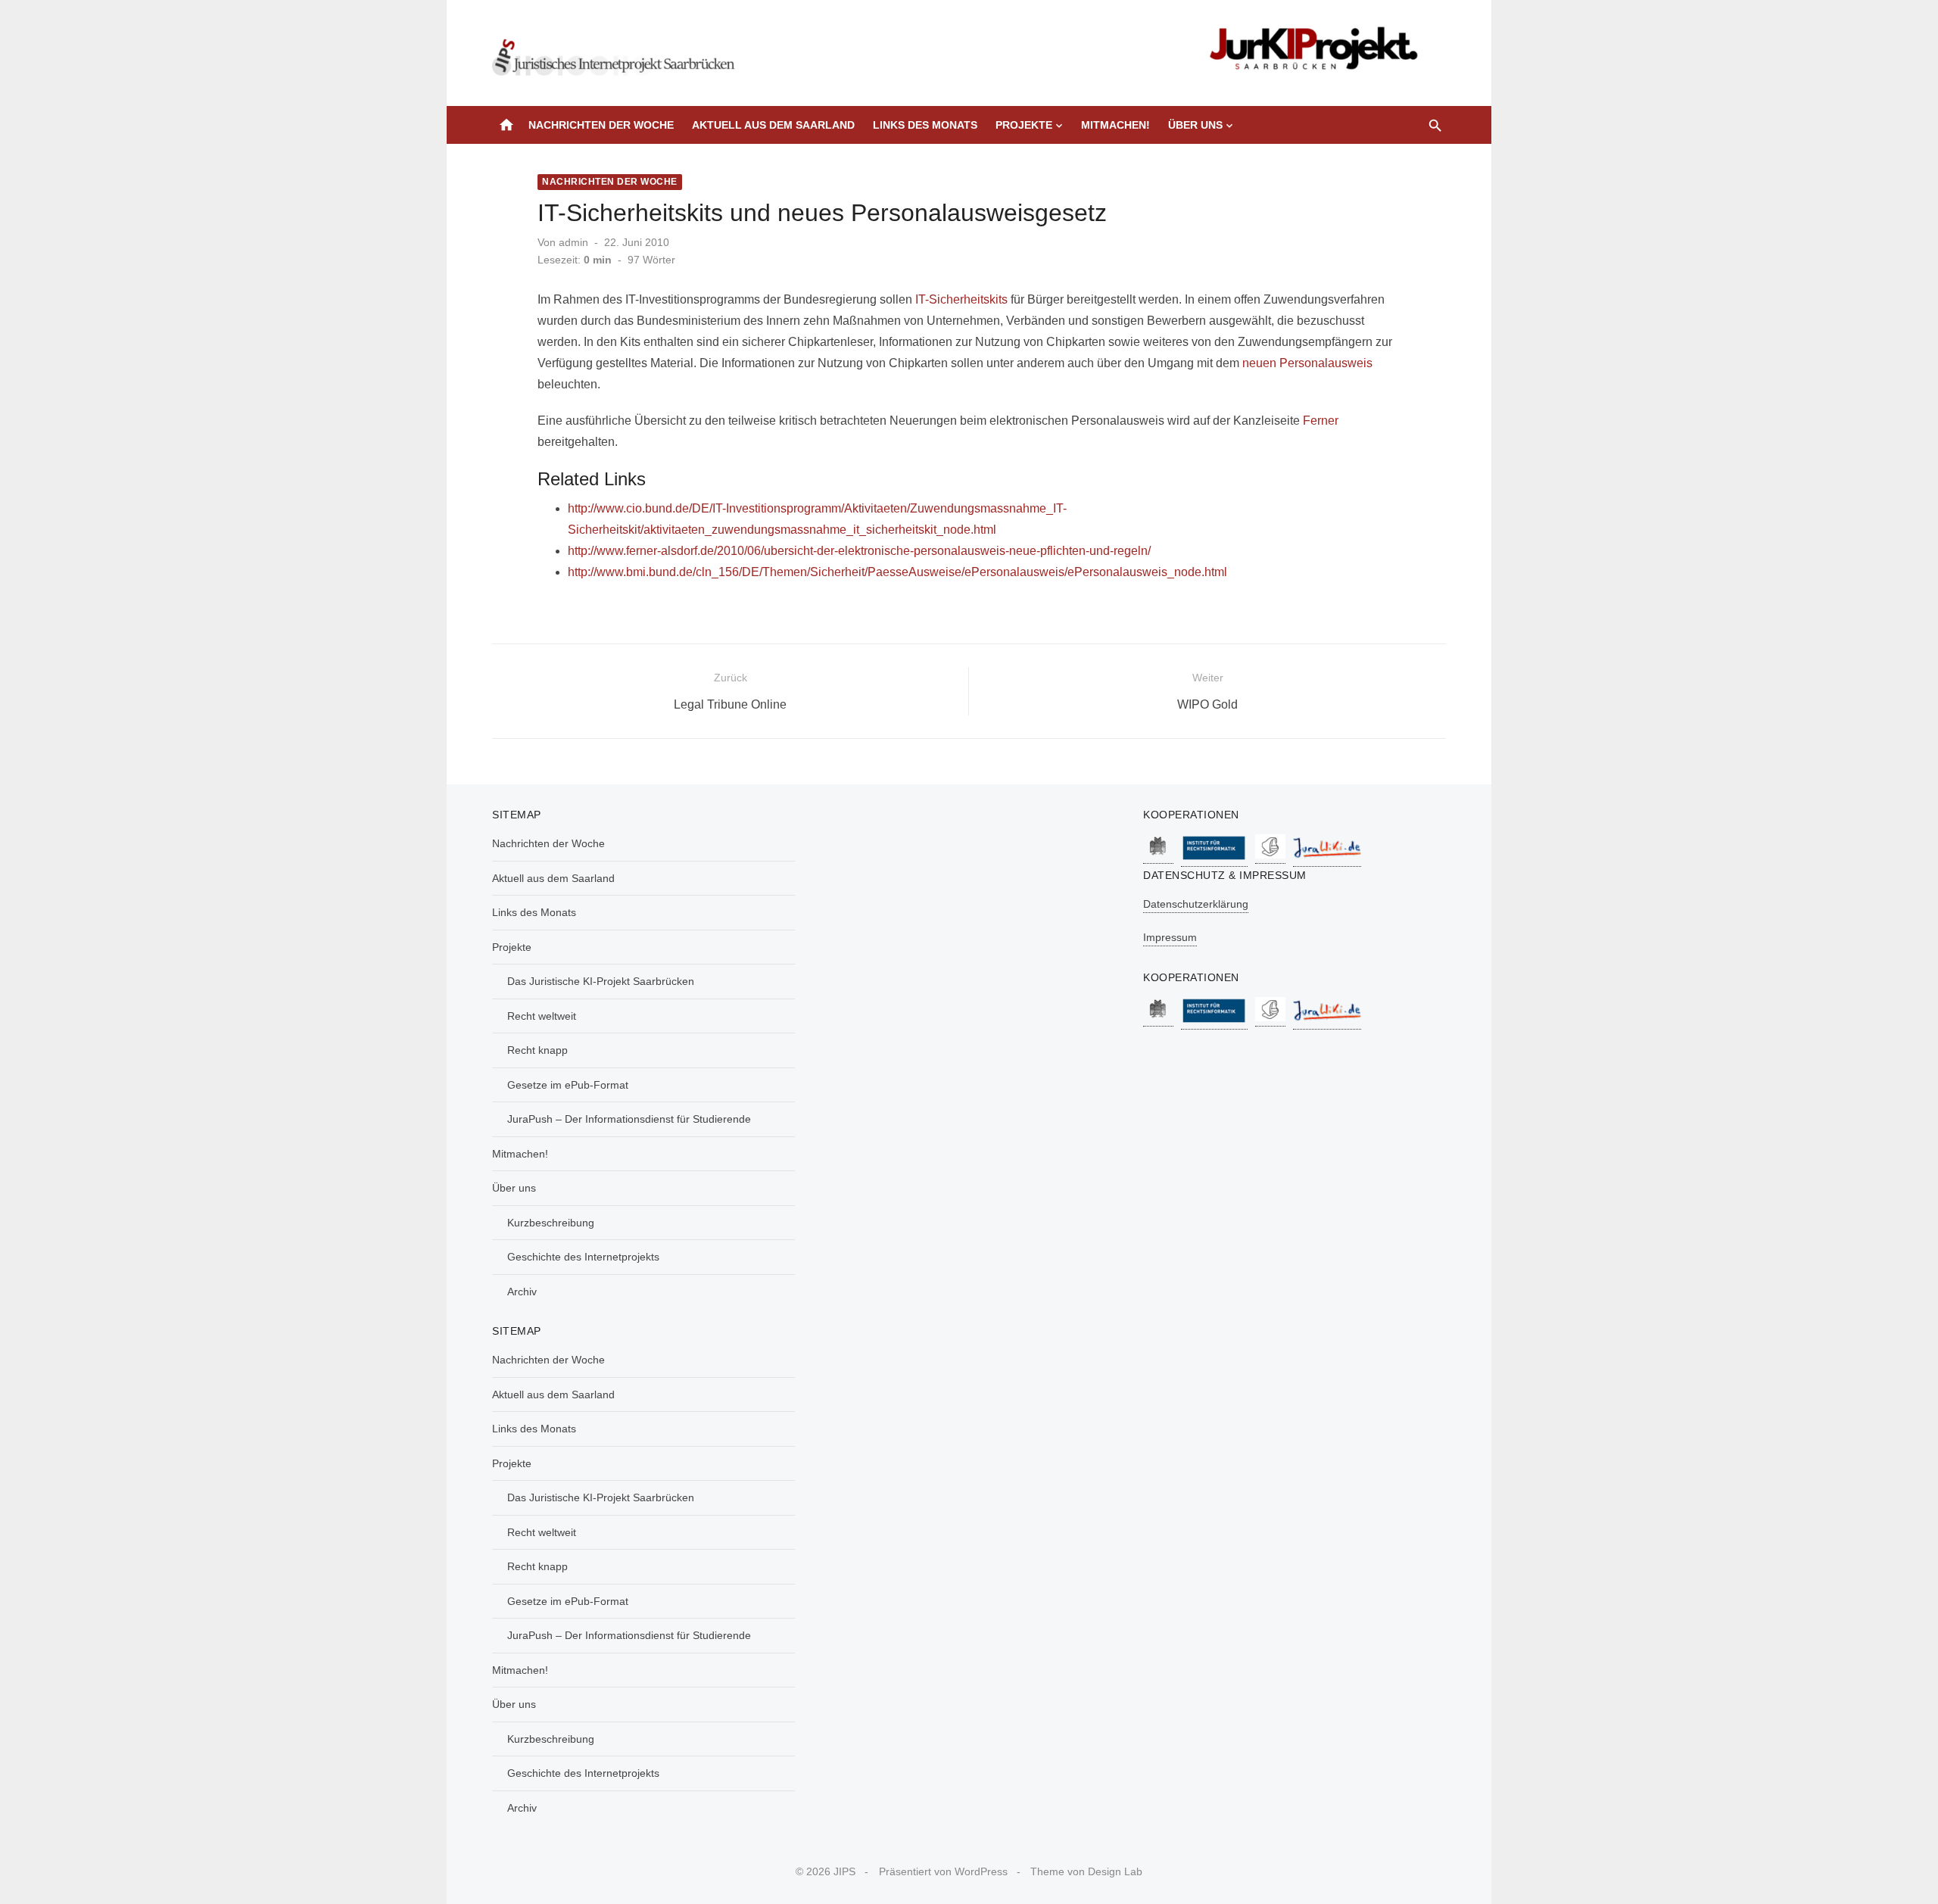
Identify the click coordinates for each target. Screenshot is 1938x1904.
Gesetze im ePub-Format (568, 1085)
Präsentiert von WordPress (943, 1871)
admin (573, 242)
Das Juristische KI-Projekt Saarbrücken (601, 981)
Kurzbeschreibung (551, 1223)
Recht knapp (537, 1050)
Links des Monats (925, 125)
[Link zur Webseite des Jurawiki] (1327, 859)
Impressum (1170, 937)
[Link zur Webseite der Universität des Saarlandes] (1158, 856)
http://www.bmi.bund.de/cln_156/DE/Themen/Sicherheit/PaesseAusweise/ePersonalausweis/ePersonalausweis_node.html (897, 572)
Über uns (1195, 125)
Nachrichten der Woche (601, 125)
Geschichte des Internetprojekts (583, 1257)
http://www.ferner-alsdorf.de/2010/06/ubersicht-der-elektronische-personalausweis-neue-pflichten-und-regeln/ (859, 551)
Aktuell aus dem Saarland (773, 125)
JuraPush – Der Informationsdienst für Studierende (629, 1119)
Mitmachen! (1115, 125)
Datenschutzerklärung (1196, 904)
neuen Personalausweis (1307, 363)
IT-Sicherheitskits (961, 299)
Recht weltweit (542, 1016)
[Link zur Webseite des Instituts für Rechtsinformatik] (1214, 859)
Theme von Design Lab (1086, 1871)
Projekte (1024, 125)
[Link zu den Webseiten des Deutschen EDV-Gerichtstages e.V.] (1270, 856)
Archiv (522, 1292)
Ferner (1321, 421)
